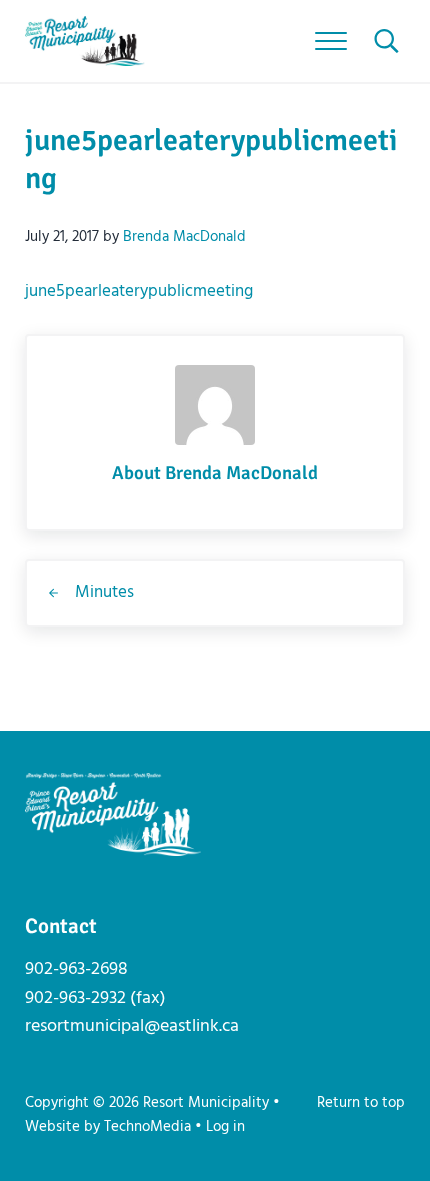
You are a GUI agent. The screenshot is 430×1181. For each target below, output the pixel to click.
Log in (225, 1127)
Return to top (361, 1103)
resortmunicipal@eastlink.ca (132, 1026)
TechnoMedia (147, 1127)
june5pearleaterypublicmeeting (139, 291)
